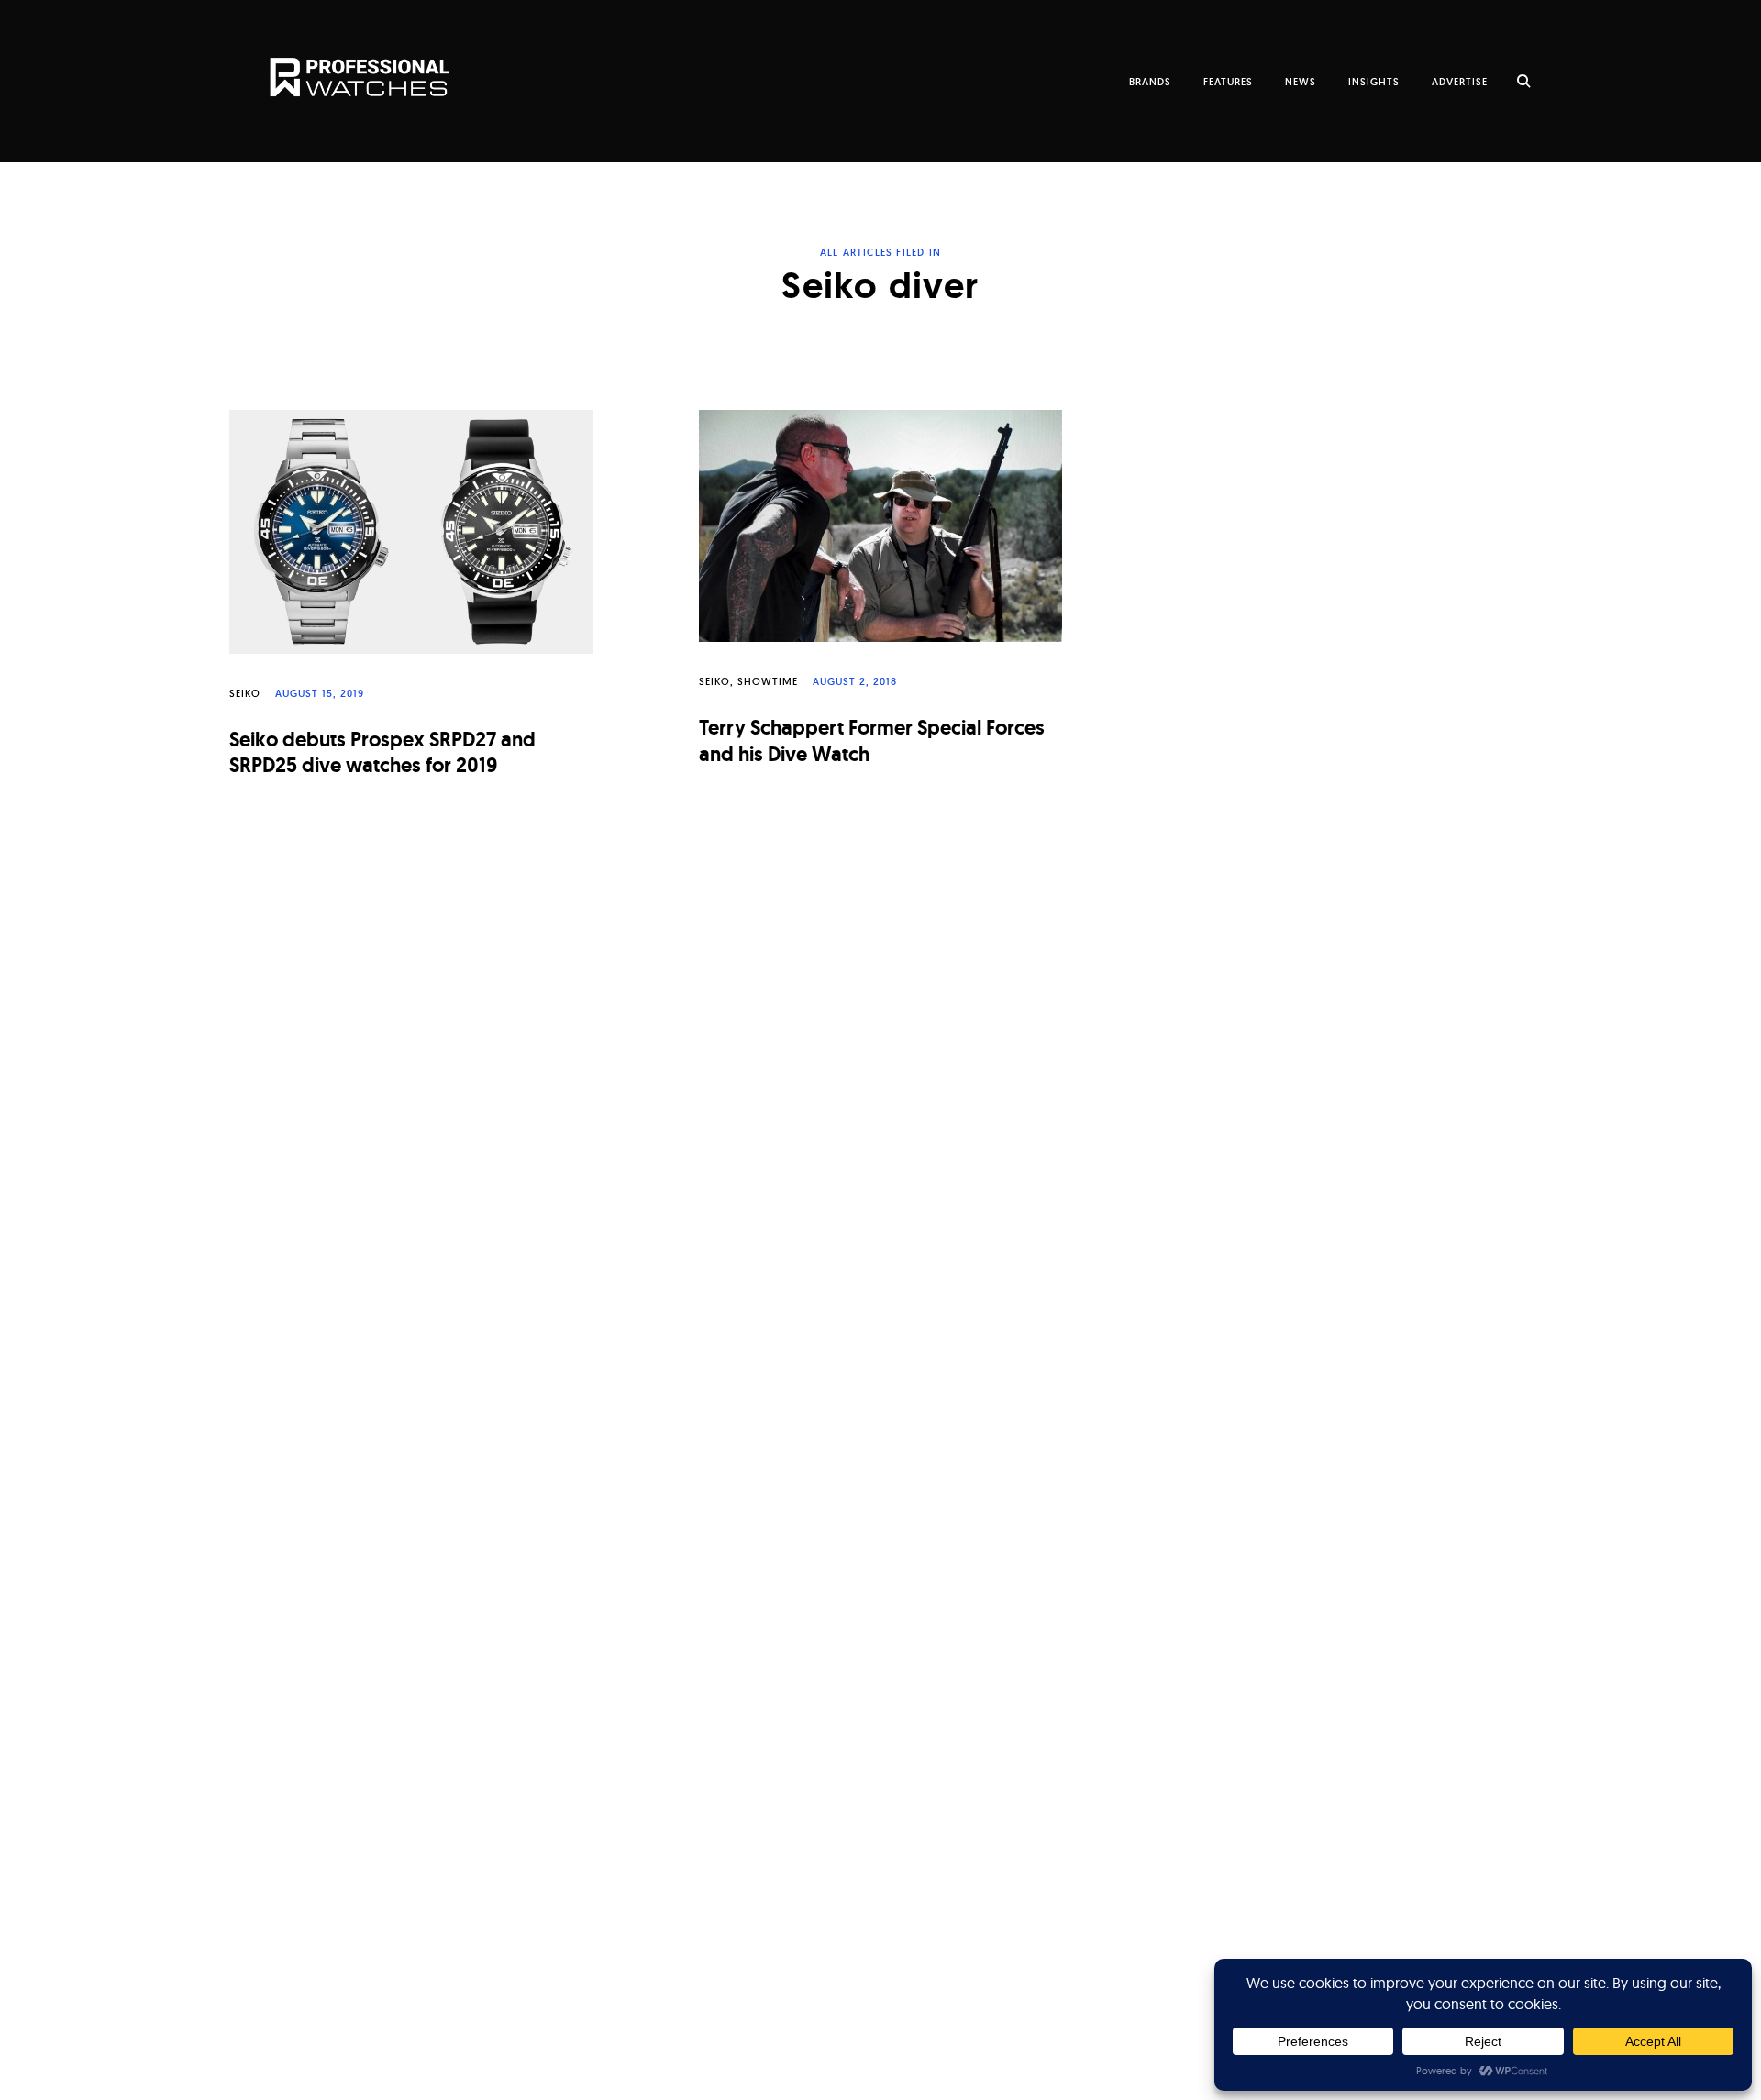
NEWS (1301, 82)
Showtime (768, 681)
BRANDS (1150, 82)
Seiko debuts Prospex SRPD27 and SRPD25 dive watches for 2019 (382, 753)
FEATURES (1228, 82)
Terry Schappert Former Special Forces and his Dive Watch (872, 741)
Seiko (245, 693)
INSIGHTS (1374, 82)
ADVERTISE (1460, 82)
